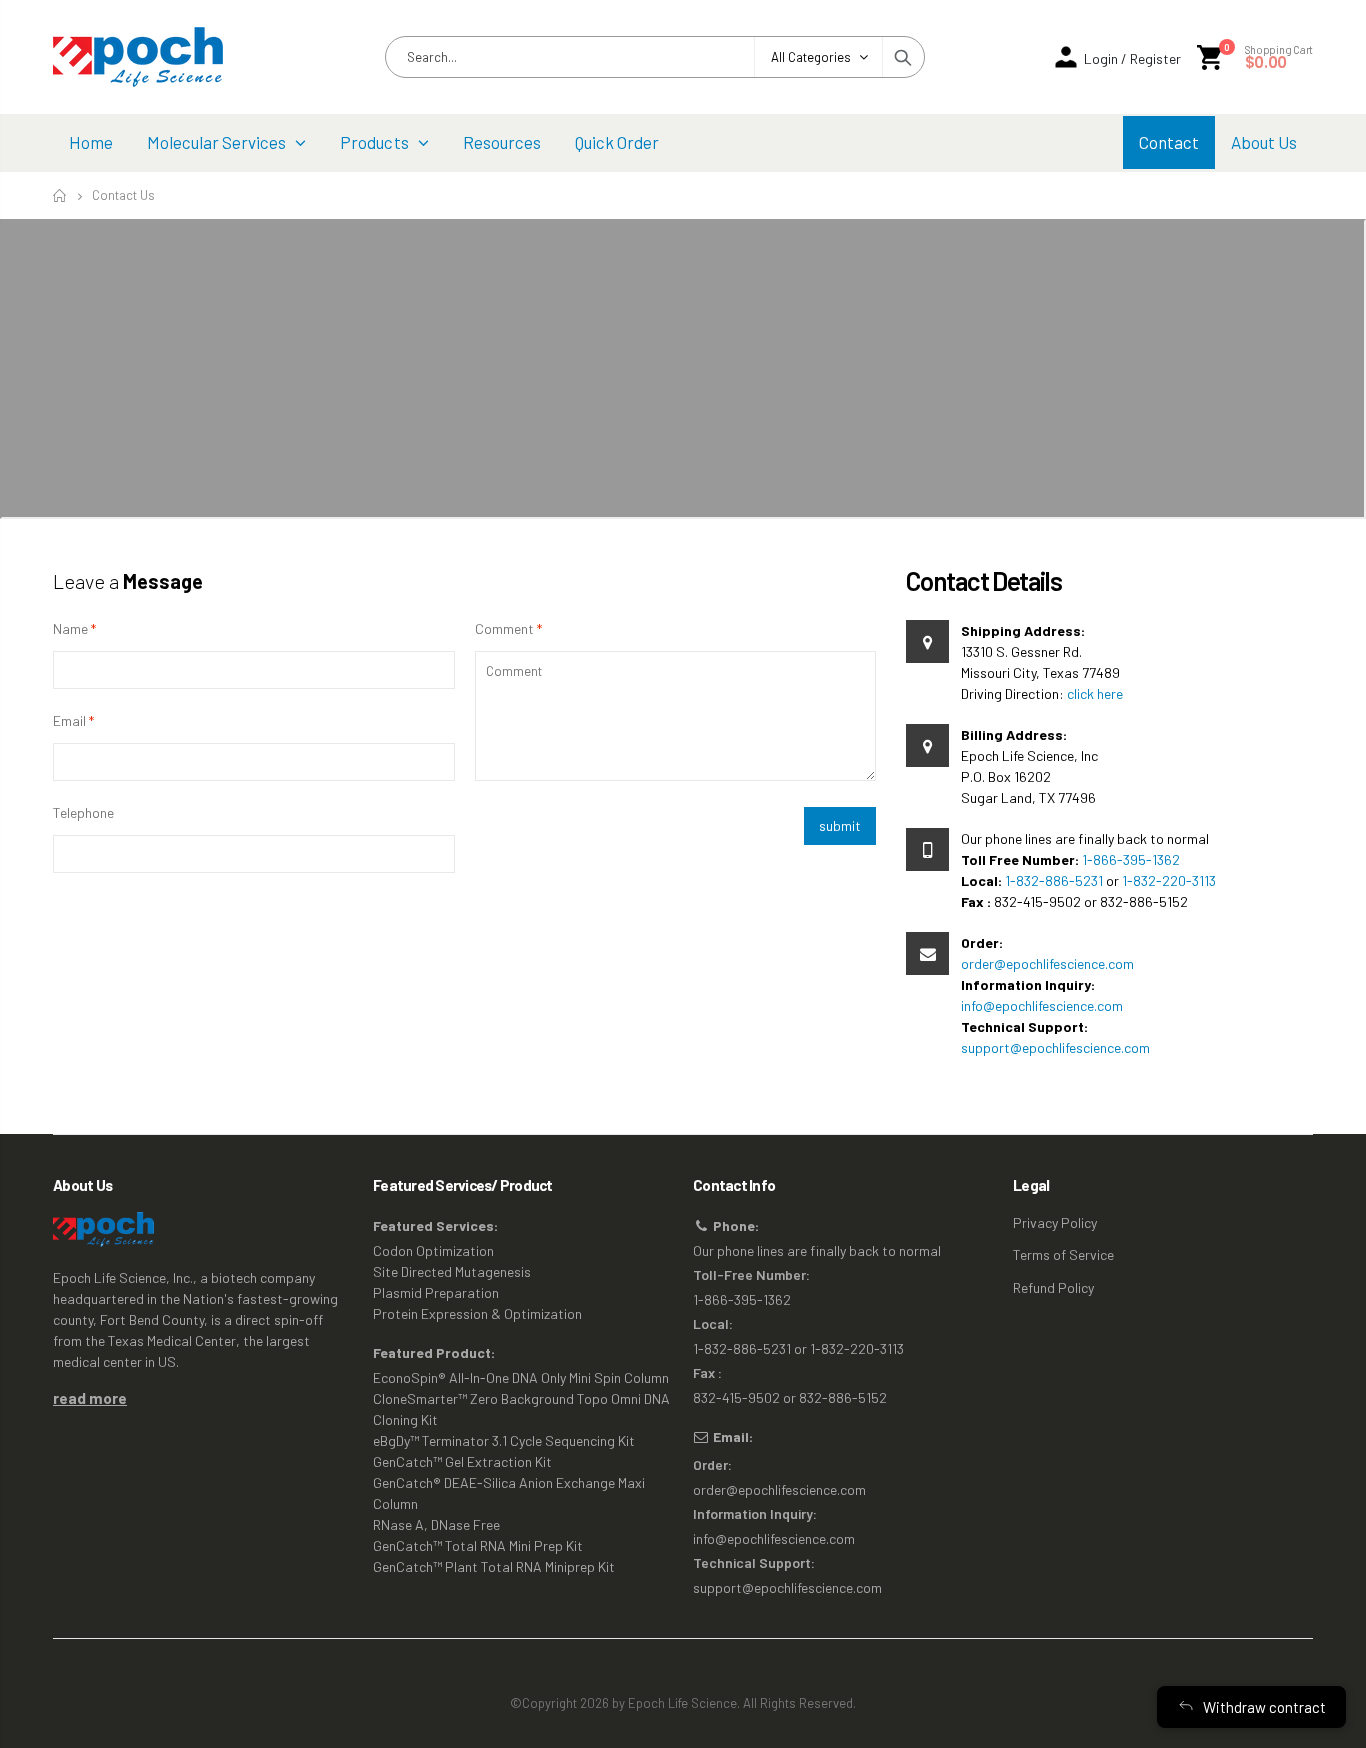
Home (60, 195)
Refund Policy (1053, 1287)
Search (903, 57)
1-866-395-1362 (1131, 859)
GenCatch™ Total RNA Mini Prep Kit (478, 1545)
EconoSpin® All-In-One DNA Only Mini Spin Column (521, 1377)
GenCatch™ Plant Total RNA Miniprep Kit (494, 1566)
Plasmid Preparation (436, 1292)
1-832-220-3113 (1169, 880)
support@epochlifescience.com (1055, 1047)
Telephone (83, 812)
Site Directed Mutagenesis (452, 1271)
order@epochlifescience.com (1047, 963)
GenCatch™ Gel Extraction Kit (462, 1461)
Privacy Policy (1055, 1222)
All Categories (811, 57)
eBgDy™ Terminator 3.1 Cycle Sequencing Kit (504, 1440)
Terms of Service (1063, 1254)
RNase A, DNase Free (436, 1524)
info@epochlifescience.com (1042, 1005)
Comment (504, 628)
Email (69, 720)
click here (1095, 693)
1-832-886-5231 (1054, 880)
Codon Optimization (433, 1250)
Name (70, 628)
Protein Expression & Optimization (477, 1313)
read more (90, 1398)
